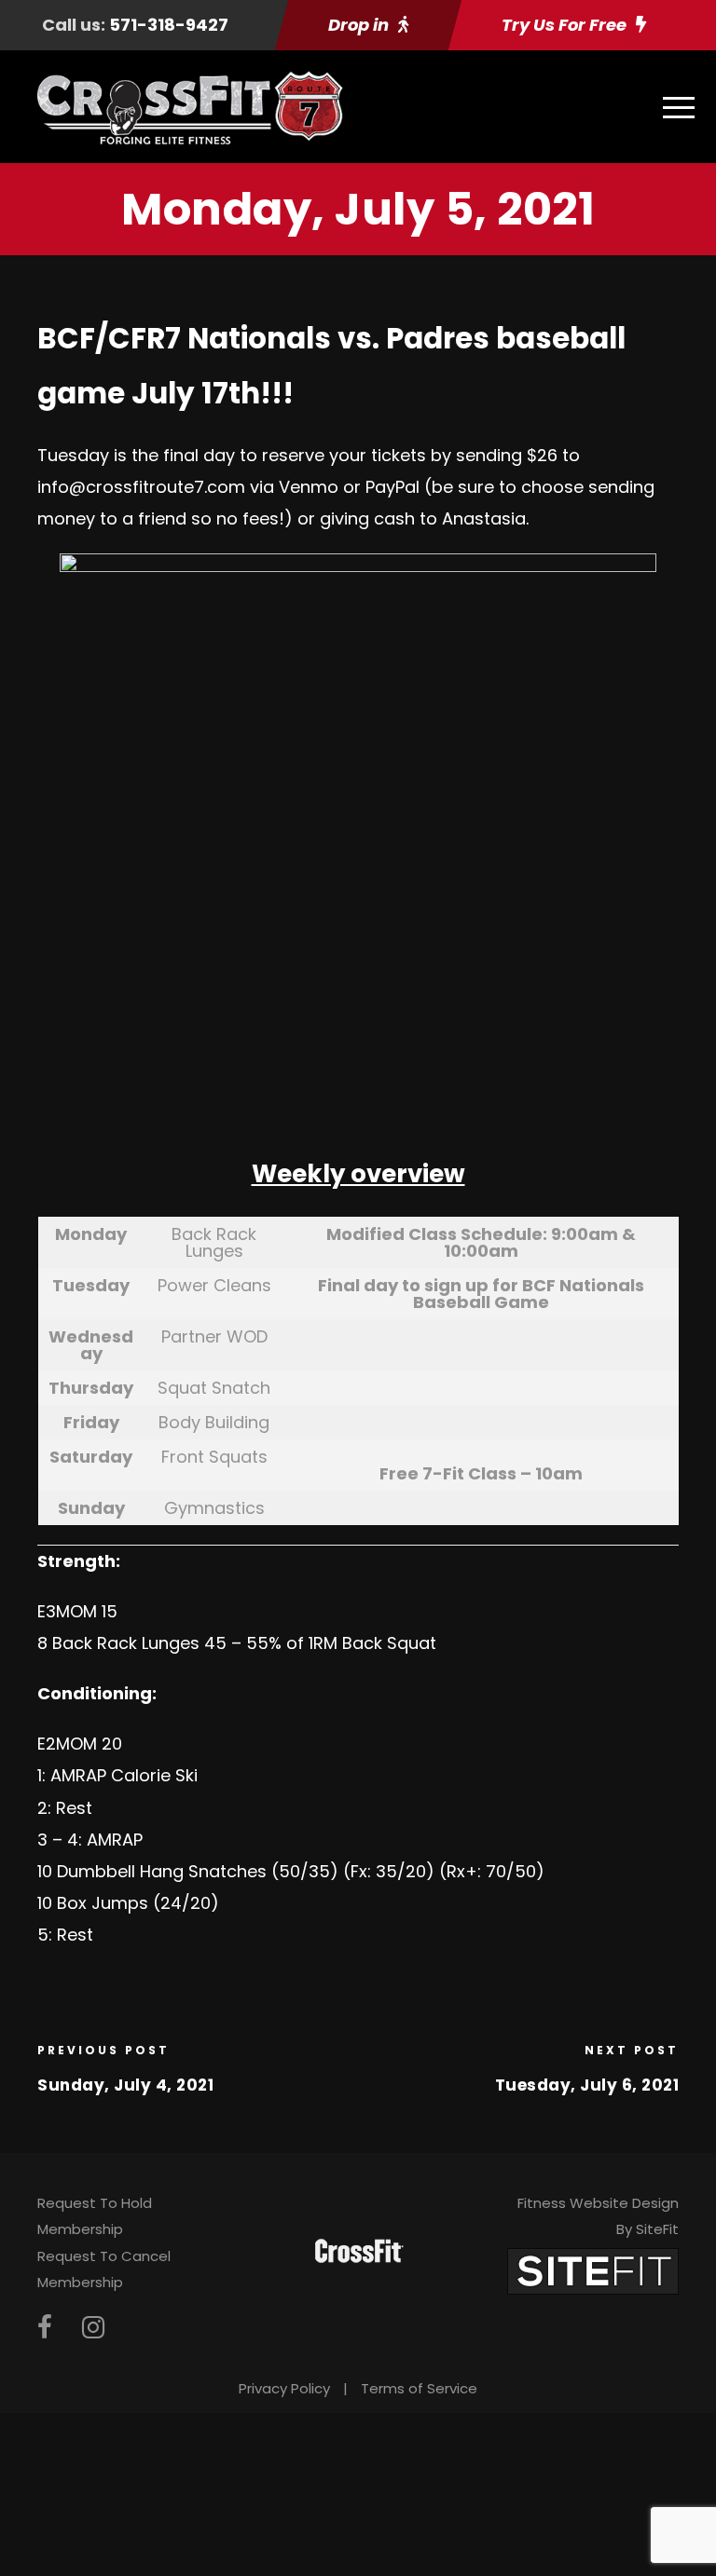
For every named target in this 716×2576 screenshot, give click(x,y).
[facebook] (45, 2328)
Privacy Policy (284, 2388)
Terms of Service (419, 2388)
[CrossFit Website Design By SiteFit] (593, 2270)
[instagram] (93, 2328)
